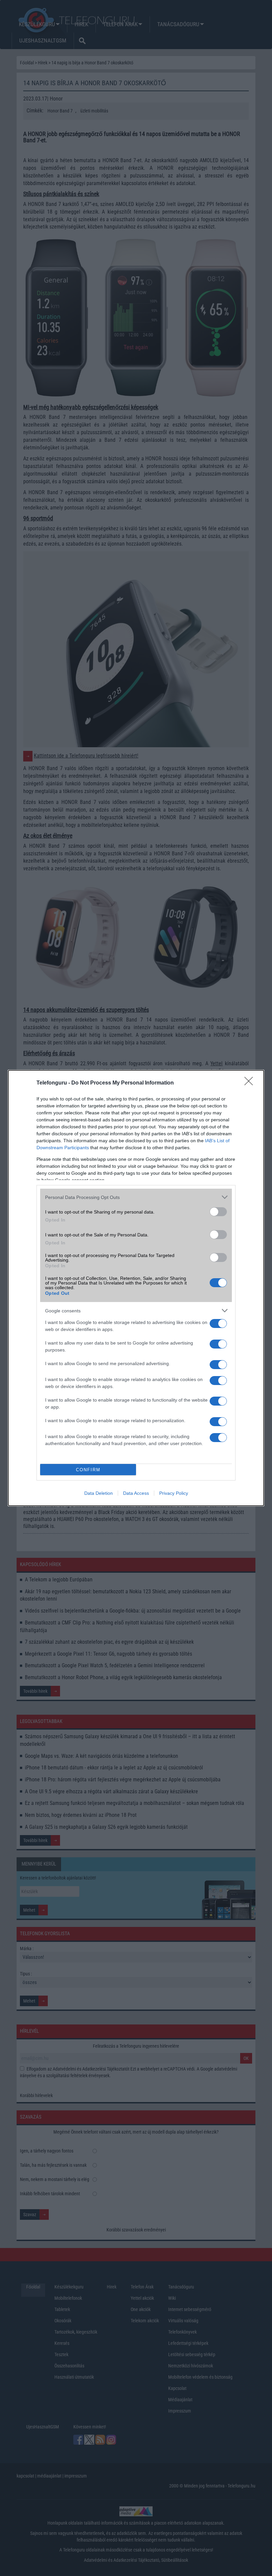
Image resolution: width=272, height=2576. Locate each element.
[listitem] (136, 1197)
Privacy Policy (174, 1493)
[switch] (218, 1212)
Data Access (136, 1493)
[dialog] (136, 1288)
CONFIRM (88, 1470)
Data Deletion (99, 1493)
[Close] (251, 1083)
